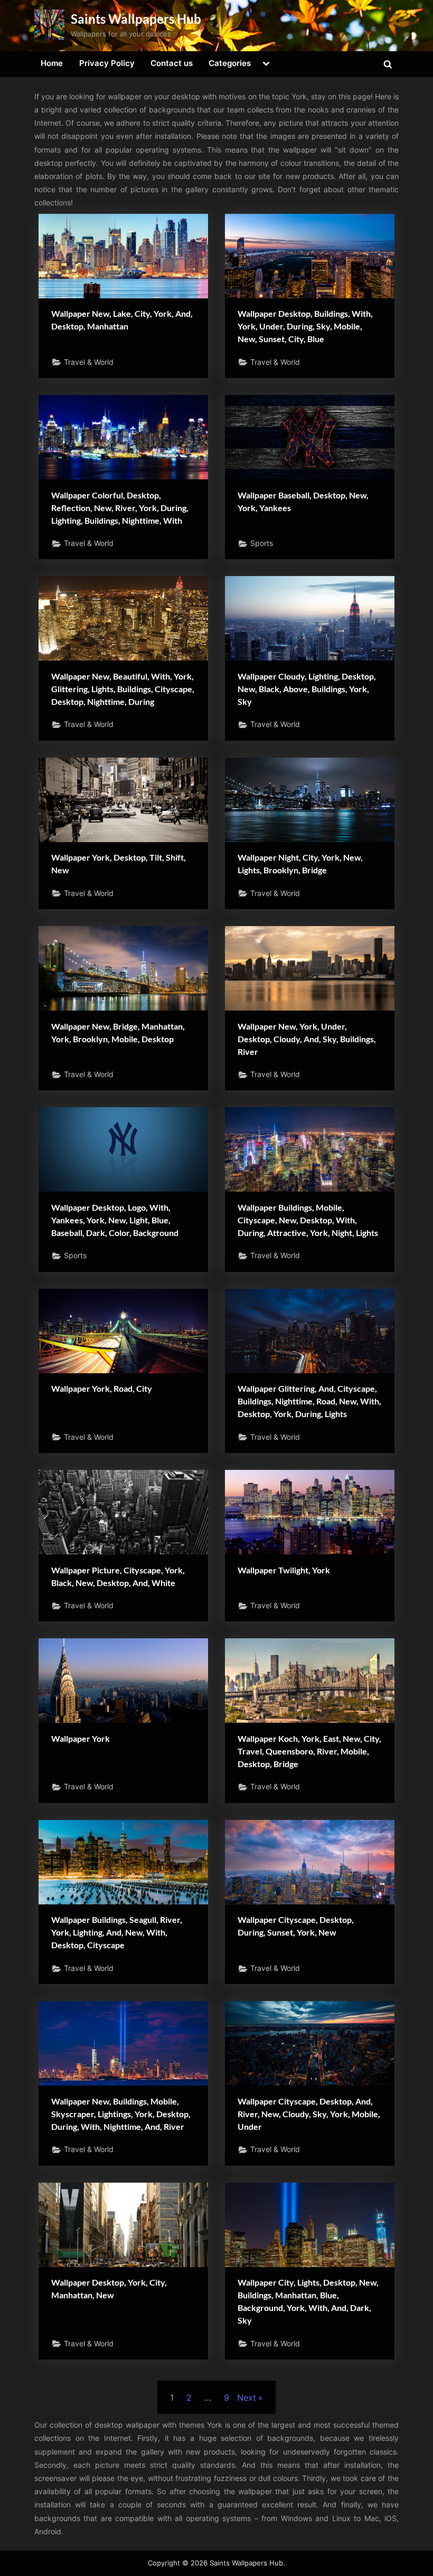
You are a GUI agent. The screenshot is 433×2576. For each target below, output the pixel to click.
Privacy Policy (107, 63)
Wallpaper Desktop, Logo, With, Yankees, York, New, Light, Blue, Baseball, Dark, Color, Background (115, 1220)
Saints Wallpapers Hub (136, 19)
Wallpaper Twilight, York (284, 1570)
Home (52, 63)
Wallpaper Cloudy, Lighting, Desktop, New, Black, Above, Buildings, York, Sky (307, 689)
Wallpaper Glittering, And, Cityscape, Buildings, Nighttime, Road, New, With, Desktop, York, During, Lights (309, 1401)
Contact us (172, 63)
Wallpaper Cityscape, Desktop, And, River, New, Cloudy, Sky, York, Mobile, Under (309, 2114)
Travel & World (89, 362)
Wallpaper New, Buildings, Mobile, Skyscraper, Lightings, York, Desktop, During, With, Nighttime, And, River (121, 2114)
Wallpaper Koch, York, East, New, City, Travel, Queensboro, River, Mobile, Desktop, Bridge (309, 1751)
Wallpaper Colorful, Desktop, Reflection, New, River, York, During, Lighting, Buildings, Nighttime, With (120, 508)
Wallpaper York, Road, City (102, 1388)
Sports (262, 543)
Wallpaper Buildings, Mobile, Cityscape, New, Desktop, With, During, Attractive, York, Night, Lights (308, 1220)
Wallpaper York (81, 1738)
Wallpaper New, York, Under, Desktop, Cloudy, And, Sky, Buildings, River (307, 1039)
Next (247, 2398)
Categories (230, 63)
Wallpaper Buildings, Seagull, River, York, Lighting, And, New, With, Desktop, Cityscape (117, 1932)
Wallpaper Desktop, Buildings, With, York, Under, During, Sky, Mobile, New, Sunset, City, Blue (305, 326)
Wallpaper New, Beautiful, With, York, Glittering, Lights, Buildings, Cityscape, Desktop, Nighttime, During (123, 689)
